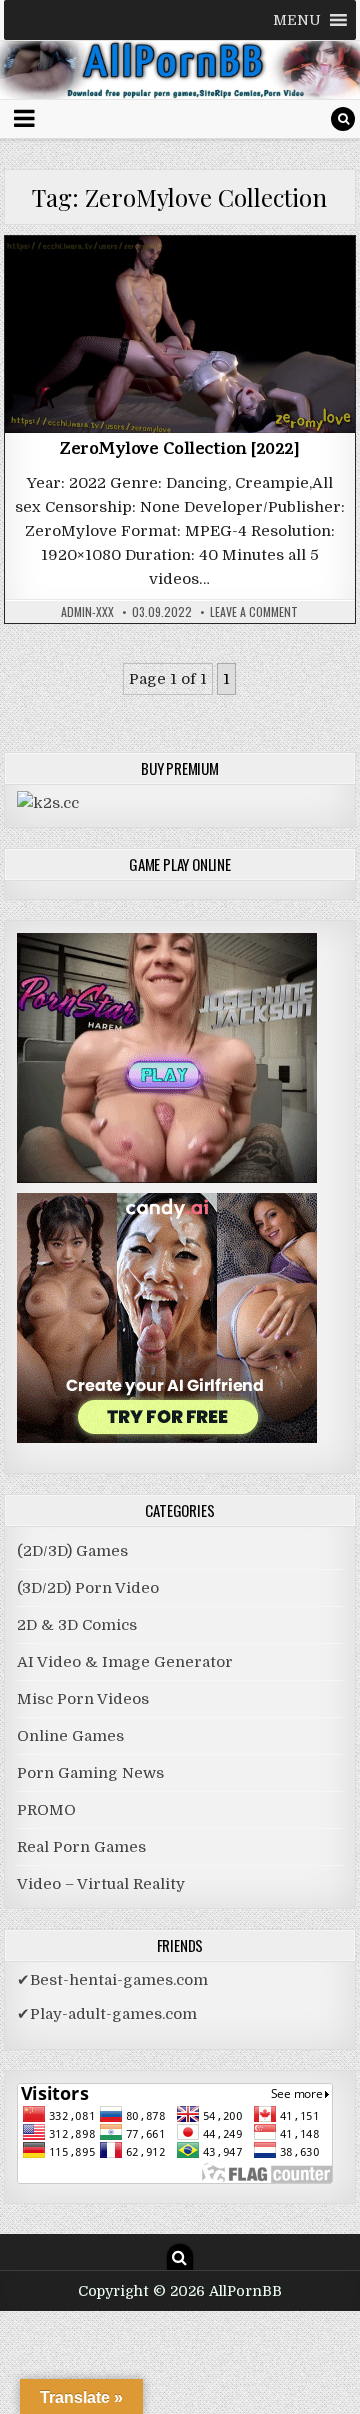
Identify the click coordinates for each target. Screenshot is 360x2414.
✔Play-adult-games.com (107, 2014)
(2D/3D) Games (72, 1551)
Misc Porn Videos (83, 1699)
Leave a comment (254, 612)
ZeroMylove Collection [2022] (179, 451)
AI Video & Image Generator (125, 1662)
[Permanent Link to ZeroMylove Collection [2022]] (180, 334)
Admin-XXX (87, 612)
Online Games (70, 1736)
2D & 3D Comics (77, 1625)
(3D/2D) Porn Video (180, 287)
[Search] (343, 119)
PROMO (46, 1810)
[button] (297, 20)
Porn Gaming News (90, 1773)
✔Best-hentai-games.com (112, 1980)
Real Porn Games (81, 1847)
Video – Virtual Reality (101, 1884)
